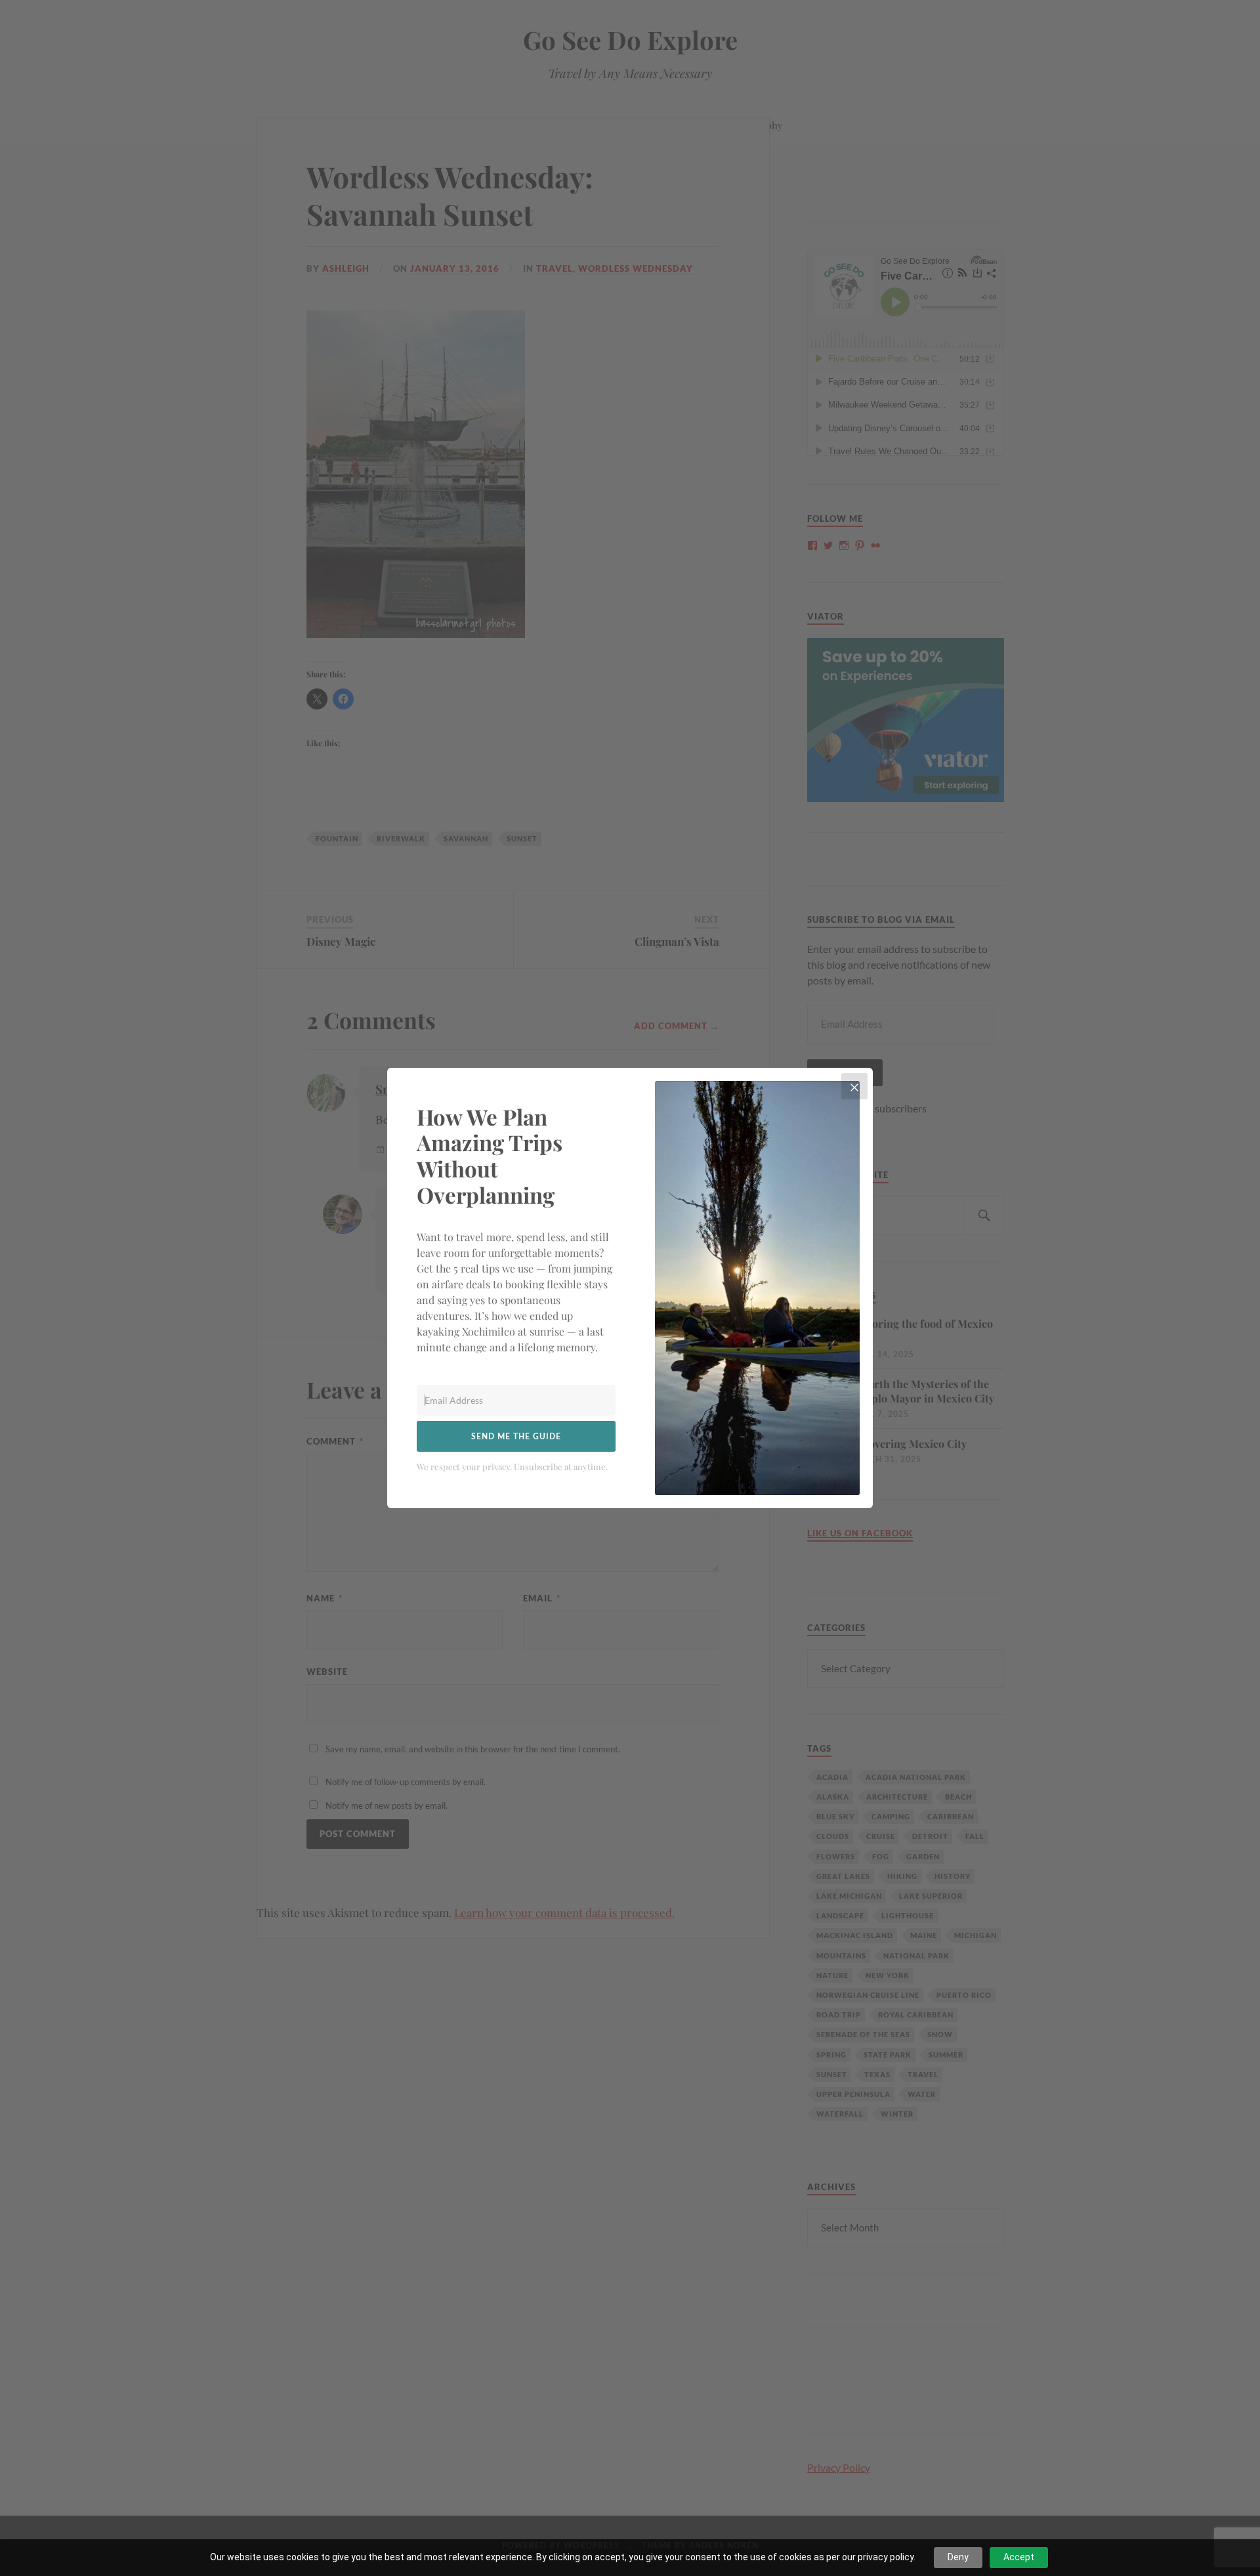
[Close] (854, 1086)
